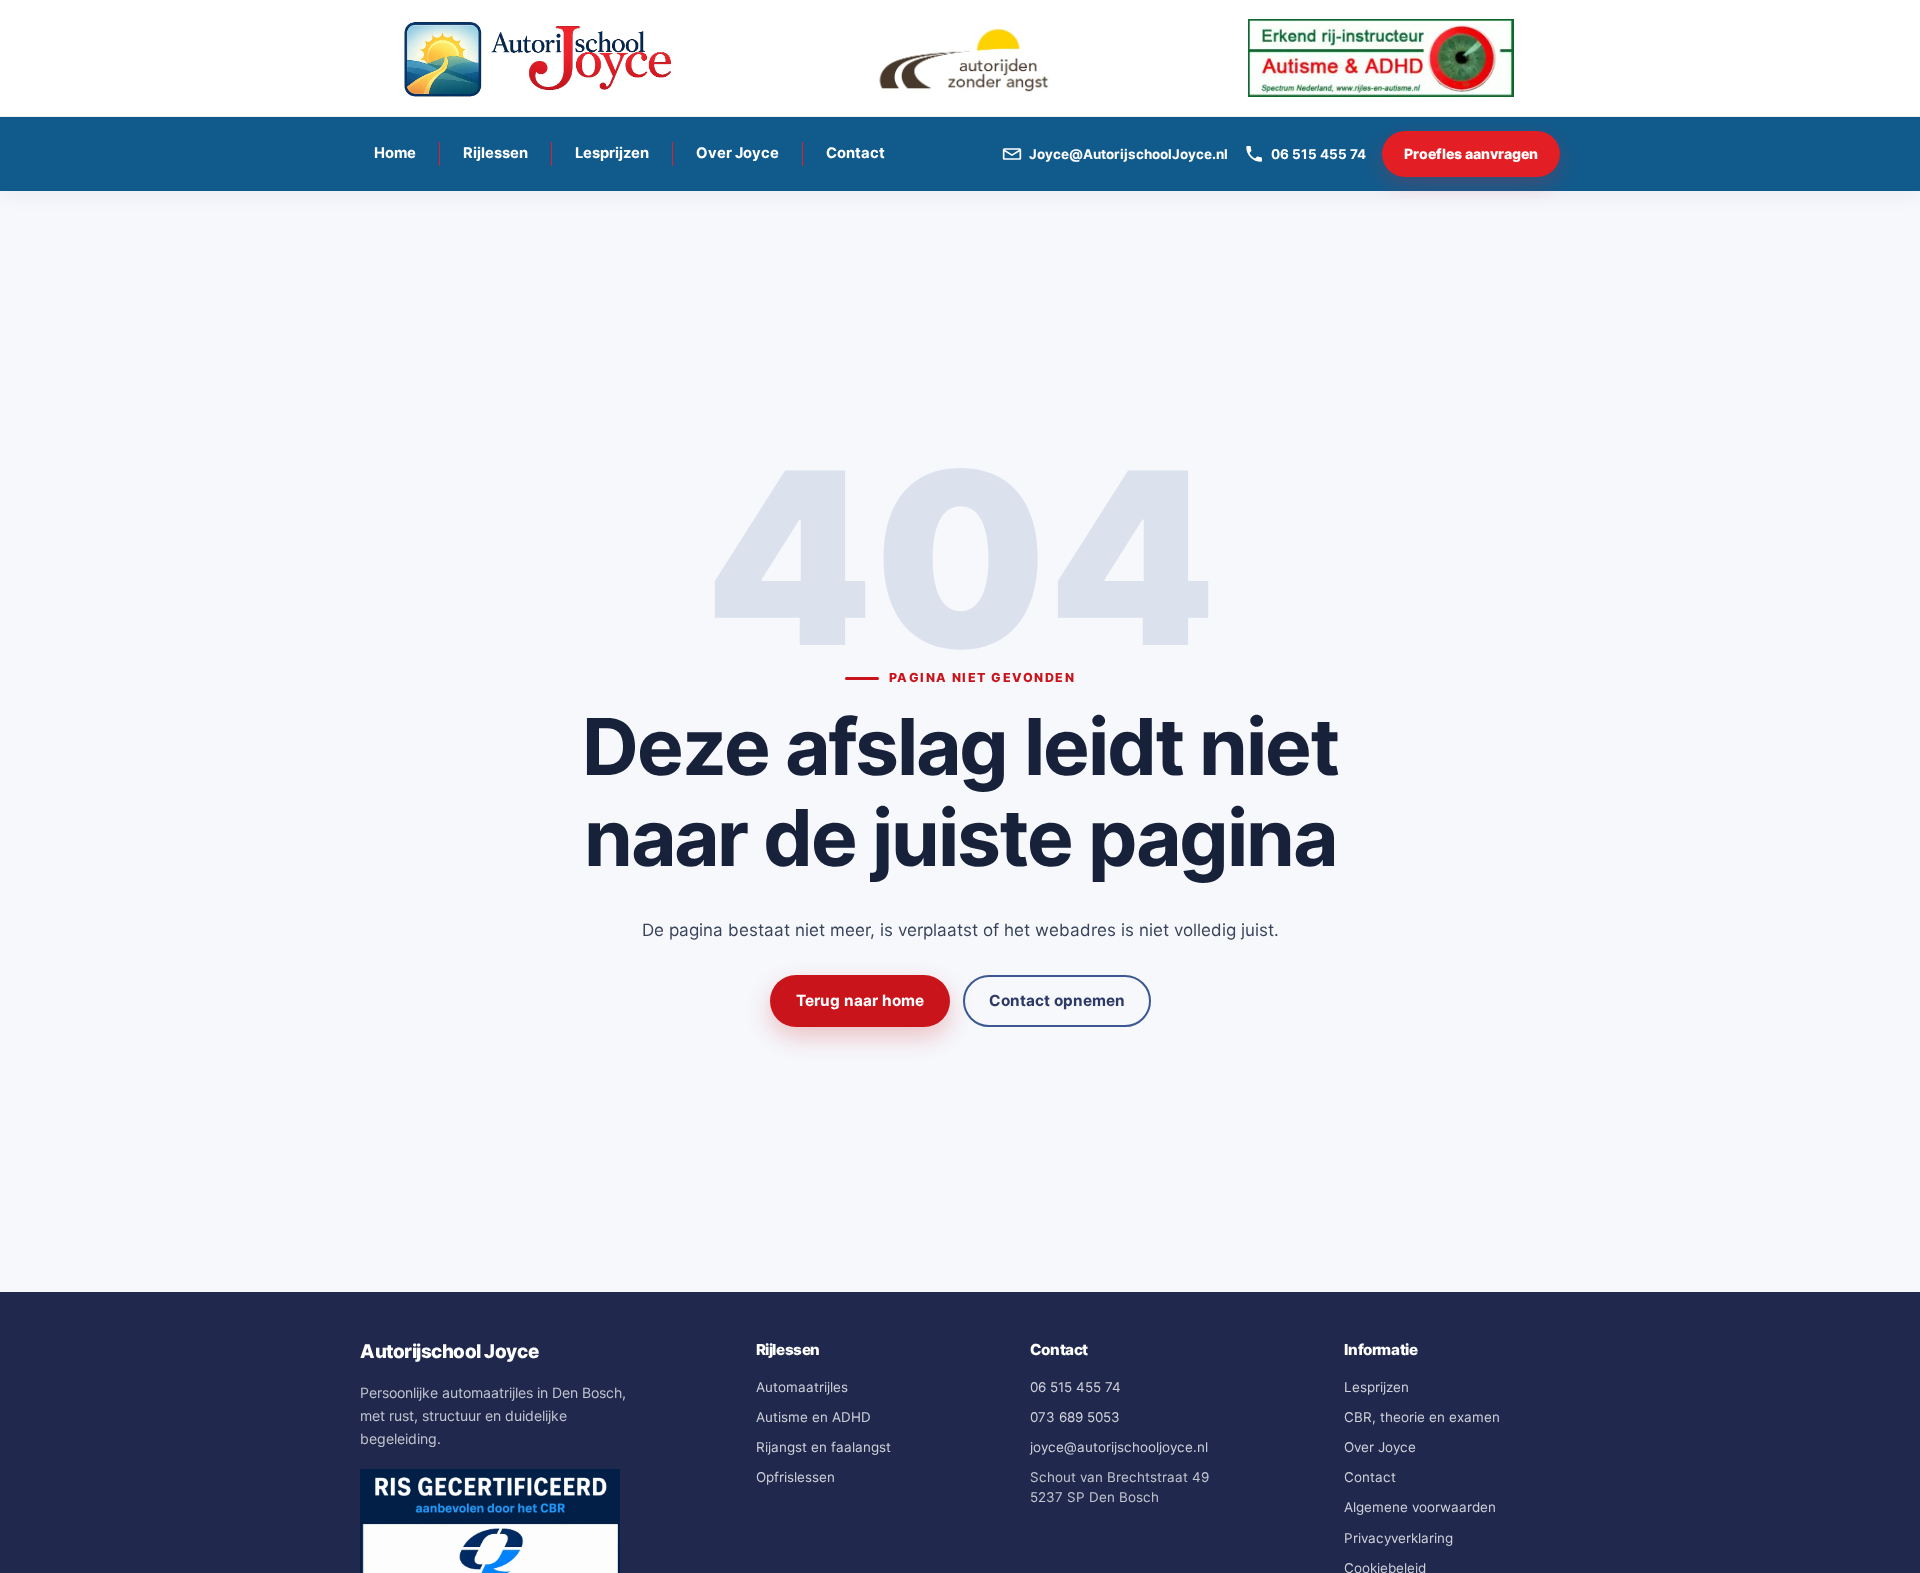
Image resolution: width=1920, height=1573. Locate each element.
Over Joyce (737, 153)
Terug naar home (860, 1000)
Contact (855, 153)
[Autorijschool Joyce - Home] (538, 58)
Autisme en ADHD (813, 1417)
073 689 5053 (1075, 1417)
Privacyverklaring (1398, 1538)
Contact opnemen (1057, 1000)
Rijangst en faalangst (823, 1447)
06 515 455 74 (1075, 1387)
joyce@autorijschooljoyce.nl (1119, 1447)
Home (395, 153)
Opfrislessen (795, 1477)
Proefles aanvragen (1471, 153)
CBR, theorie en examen (1422, 1417)
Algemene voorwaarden (1420, 1507)
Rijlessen (495, 153)
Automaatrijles (802, 1387)
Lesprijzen (612, 153)
